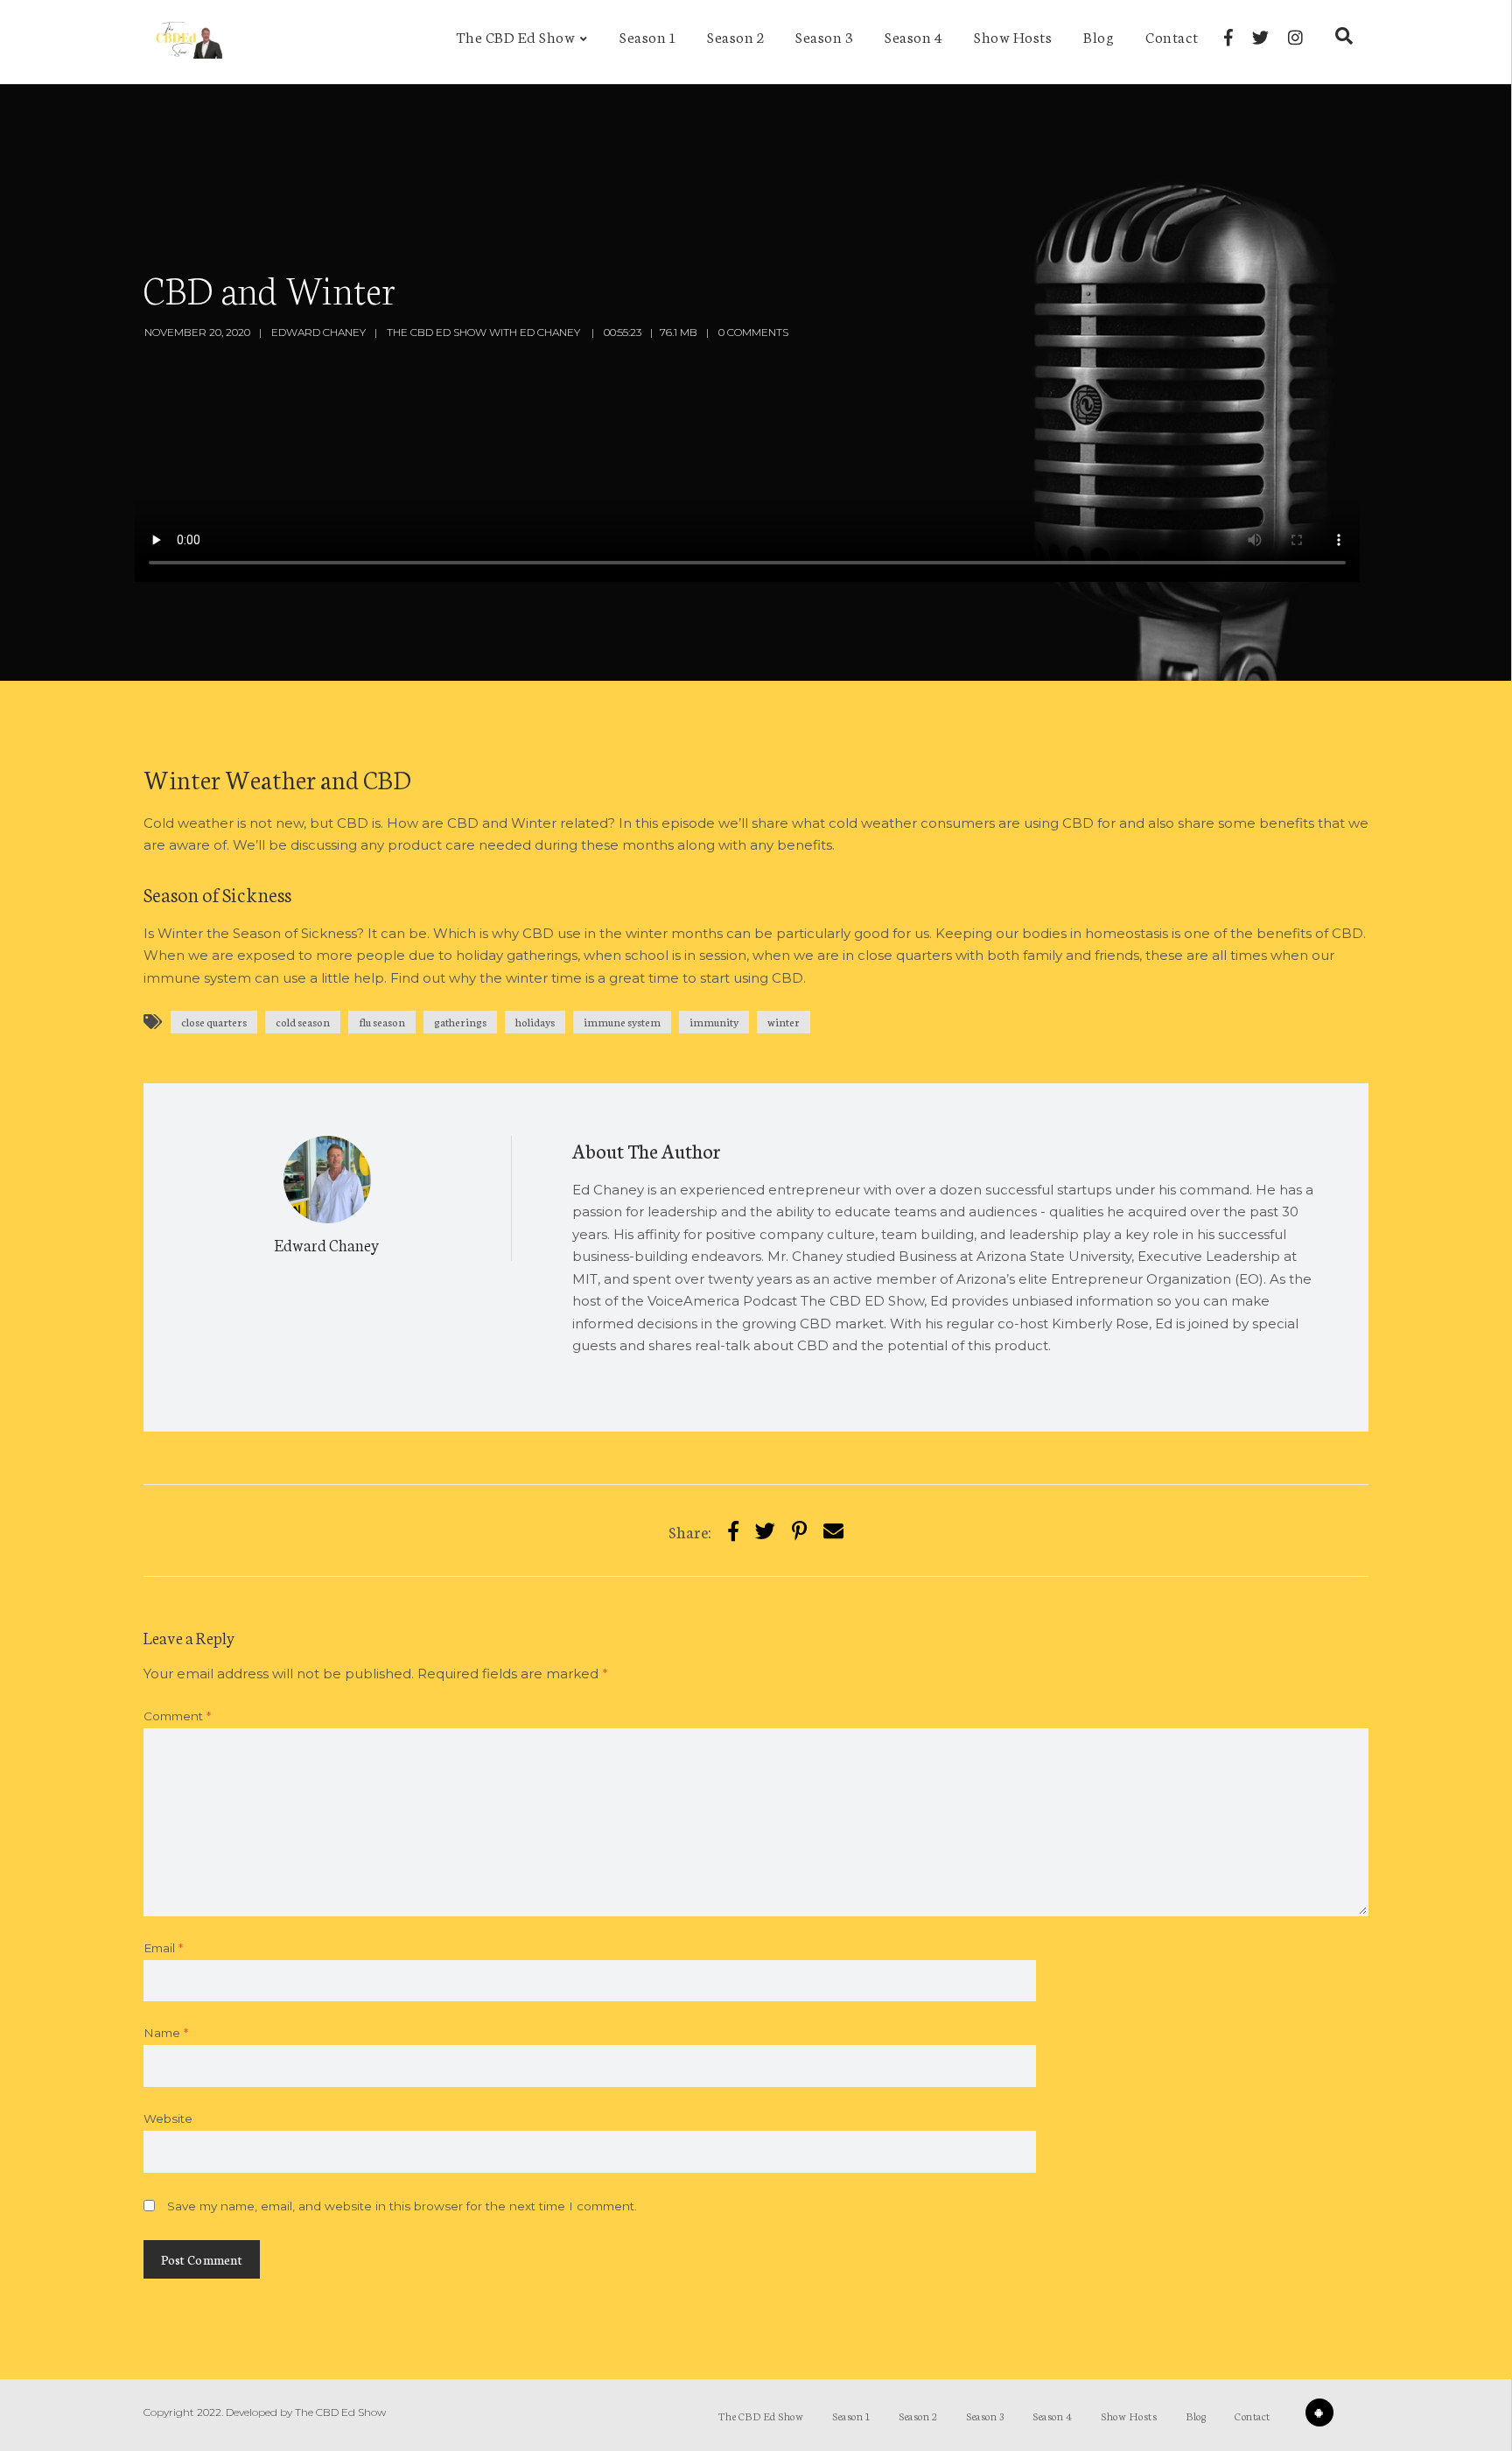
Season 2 (735, 36)
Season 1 (647, 36)
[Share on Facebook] (733, 1530)
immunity (714, 1022)
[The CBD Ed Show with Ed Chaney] (185, 42)
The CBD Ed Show (516, 36)
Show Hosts (1013, 36)
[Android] (1319, 2412)
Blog (1099, 36)
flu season (382, 1022)
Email (163, 1948)
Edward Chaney (318, 332)
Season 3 (824, 36)
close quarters (214, 1022)
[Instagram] (1295, 38)
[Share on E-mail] (833, 1530)
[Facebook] (1228, 38)
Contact (1172, 36)
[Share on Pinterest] (799, 1530)
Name (166, 2033)
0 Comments (753, 332)
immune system (622, 1022)
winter (784, 1022)
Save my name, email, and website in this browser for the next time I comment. (402, 2206)
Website (168, 2118)
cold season (303, 1022)
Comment (177, 1716)
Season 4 (913, 36)
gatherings (460, 1022)
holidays (535, 1022)
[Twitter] (1260, 38)
